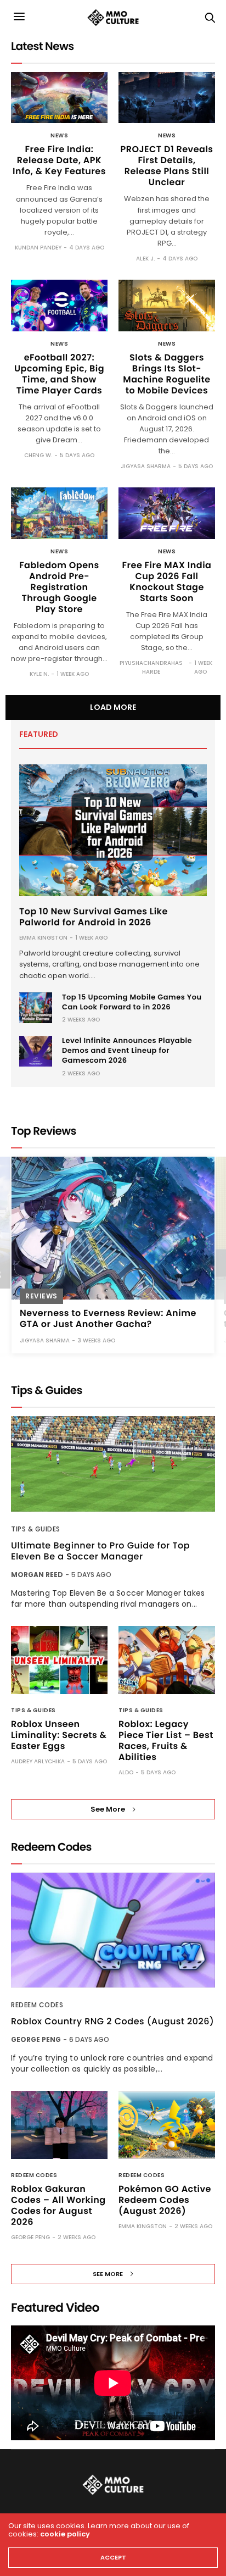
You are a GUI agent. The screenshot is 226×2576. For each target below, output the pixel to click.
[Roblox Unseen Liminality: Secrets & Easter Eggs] (59, 1660)
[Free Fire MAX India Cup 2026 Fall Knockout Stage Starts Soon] (167, 513)
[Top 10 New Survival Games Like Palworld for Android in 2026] (113, 830)
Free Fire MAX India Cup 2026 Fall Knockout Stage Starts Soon (167, 582)
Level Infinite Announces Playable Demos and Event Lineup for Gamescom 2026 (127, 1050)
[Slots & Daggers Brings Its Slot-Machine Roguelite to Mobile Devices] (167, 306)
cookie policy (65, 2534)
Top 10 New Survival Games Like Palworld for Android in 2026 (94, 917)
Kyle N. (39, 674)
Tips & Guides (36, 1529)
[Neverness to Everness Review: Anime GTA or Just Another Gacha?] (113, 1228)
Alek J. (145, 259)
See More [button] (108, 1809)
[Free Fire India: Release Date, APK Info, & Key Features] (59, 98)
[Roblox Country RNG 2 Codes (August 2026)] (113, 1930)
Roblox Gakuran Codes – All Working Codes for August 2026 (58, 2205)
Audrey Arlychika (38, 1761)
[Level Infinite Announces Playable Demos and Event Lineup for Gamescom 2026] (36, 1051)
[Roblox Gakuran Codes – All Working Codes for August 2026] (59, 2125)
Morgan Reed (37, 1575)
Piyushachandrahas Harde (151, 667)
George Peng (36, 2039)
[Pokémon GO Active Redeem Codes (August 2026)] (167, 2125)
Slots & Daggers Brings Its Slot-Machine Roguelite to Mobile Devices (166, 374)
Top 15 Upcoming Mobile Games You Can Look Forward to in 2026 (132, 1002)
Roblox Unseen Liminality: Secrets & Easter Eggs (59, 1735)
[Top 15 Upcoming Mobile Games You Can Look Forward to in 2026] (36, 1008)
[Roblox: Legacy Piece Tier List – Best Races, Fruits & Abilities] (167, 1660)
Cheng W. (38, 455)
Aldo (126, 1772)
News (59, 136)
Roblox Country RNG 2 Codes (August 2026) (112, 2022)
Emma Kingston (43, 938)
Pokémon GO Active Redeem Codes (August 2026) (165, 2200)
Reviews (41, 1296)
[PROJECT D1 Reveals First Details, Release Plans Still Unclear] (167, 98)
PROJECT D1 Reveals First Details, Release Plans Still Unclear (166, 166)
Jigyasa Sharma (146, 466)
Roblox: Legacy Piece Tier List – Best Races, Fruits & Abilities (166, 1741)
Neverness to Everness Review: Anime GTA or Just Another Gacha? (108, 1318)
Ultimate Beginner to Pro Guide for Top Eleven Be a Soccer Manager (100, 1551)
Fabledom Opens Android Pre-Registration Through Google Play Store (59, 587)
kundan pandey (38, 248)
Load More (113, 707)
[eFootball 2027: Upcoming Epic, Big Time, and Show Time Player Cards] (59, 306)
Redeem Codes (37, 2005)
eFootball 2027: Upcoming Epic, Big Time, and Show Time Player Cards (59, 374)
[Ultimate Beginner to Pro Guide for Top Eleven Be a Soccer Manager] (113, 1464)
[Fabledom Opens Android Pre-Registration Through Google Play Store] (59, 513)
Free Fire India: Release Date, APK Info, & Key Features (59, 160)
